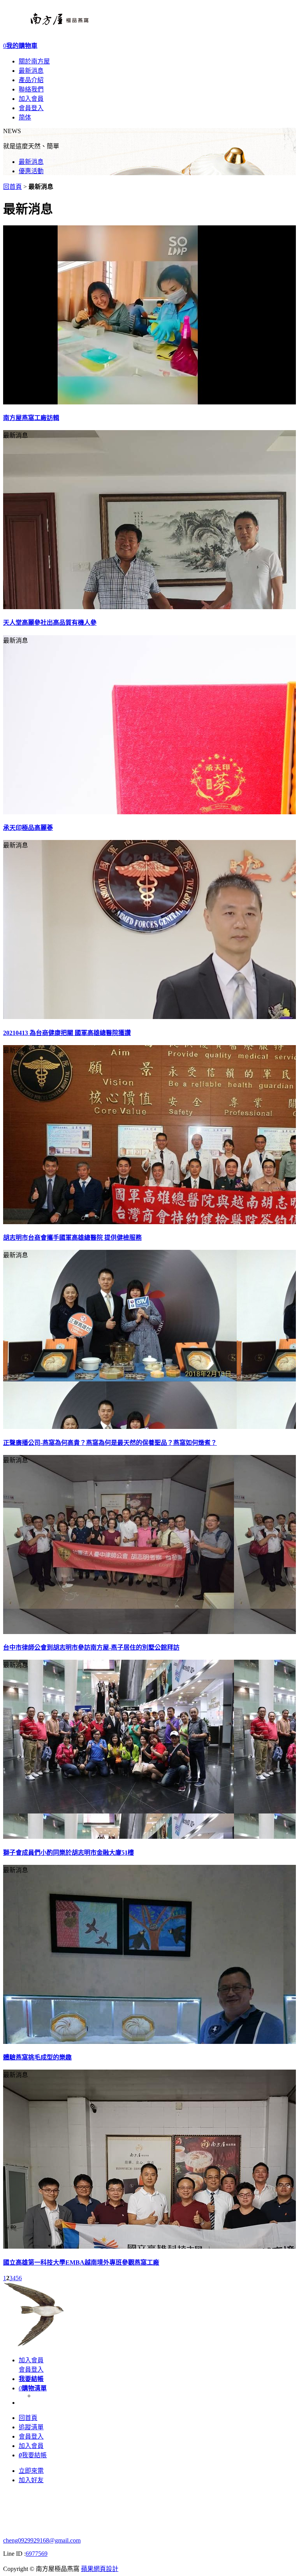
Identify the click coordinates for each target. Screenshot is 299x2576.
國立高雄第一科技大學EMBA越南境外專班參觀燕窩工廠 (81, 2262)
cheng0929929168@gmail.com (42, 2540)
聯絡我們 (31, 89)
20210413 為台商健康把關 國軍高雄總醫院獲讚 (67, 1033)
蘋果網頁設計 (100, 2569)
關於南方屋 (34, 61)
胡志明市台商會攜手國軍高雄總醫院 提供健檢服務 (72, 1238)
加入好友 (31, 2480)
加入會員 (31, 99)
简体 (25, 117)
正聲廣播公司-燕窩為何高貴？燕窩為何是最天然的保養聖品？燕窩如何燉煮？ (110, 1443)
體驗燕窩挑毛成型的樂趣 (37, 2057)
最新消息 (31, 71)
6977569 (37, 2554)
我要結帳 (33, 2455)
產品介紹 (31, 80)
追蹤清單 (31, 2427)
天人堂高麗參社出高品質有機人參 (50, 623)
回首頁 (12, 187)
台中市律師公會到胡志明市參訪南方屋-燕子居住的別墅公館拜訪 (91, 1647)
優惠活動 (31, 171)
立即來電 (31, 2471)
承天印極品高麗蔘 (28, 828)
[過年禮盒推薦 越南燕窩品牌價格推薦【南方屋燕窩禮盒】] (46, 27)
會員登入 (31, 108)
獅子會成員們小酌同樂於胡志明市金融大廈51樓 (69, 1853)
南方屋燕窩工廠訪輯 (31, 418)
